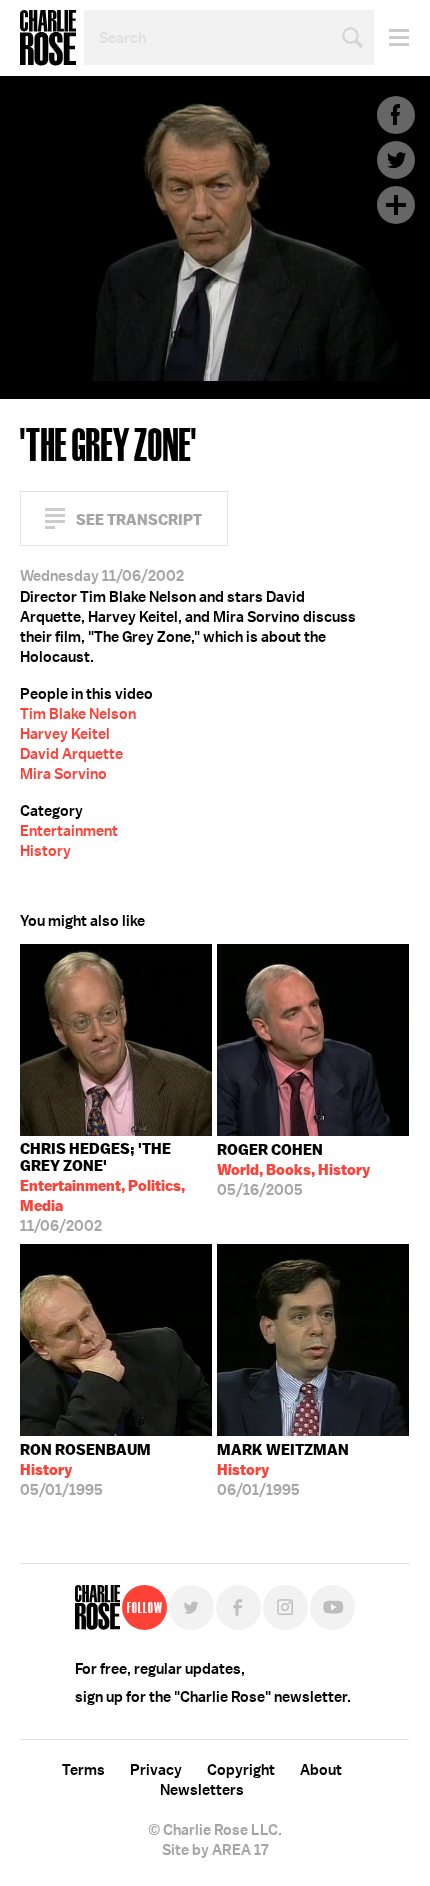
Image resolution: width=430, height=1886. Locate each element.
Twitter (396, 160)
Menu (391, 37)
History (45, 851)
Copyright (241, 1770)
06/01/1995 (283, 1470)
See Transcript (139, 519)
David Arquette (71, 754)
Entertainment (69, 831)
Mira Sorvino (63, 774)
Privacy (156, 1770)
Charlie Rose (48, 38)
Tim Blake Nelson (78, 714)
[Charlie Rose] (97, 1607)
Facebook (396, 115)
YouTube (332, 1607)
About (321, 1770)
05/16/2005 (293, 1170)
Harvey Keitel (65, 734)
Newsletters (202, 1790)
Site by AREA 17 (215, 1850)
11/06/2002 (102, 1187)
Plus (396, 205)
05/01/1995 (85, 1470)
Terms (83, 1770)
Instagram (285, 1607)
